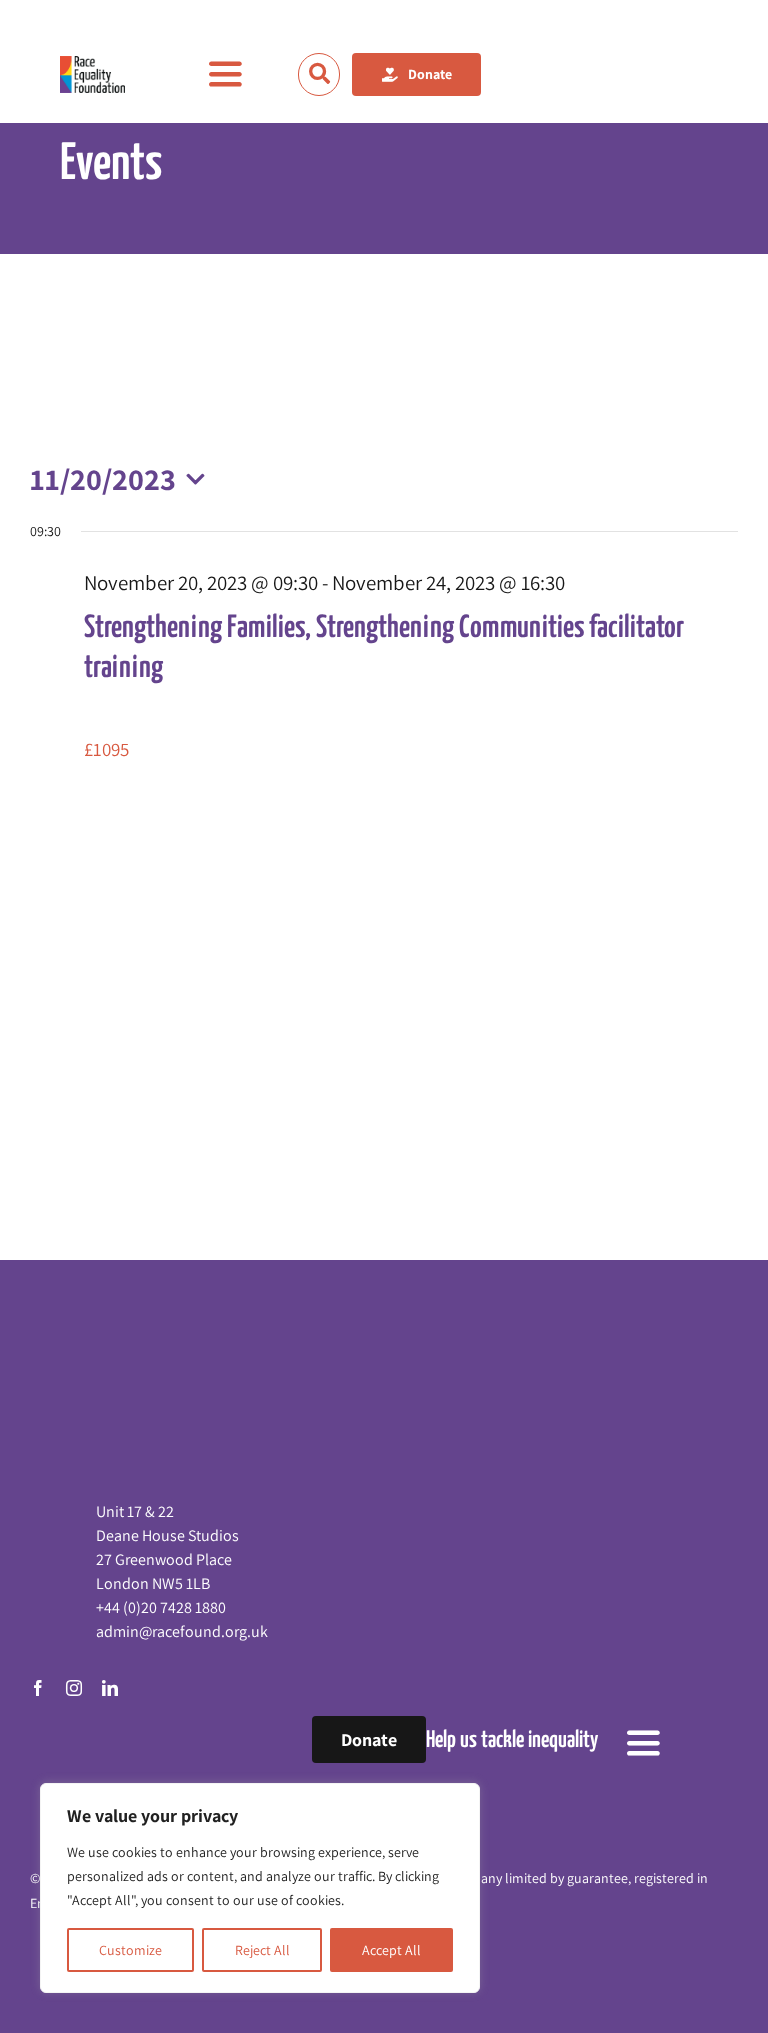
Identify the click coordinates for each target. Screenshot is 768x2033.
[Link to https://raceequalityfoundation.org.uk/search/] (319, 74)
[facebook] (38, 1688)
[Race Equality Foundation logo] (92, 75)
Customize (130, 1950)
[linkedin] (110, 1688)
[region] (260, 1888)
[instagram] (74, 1688)
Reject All (262, 1950)
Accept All (391, 1950)
